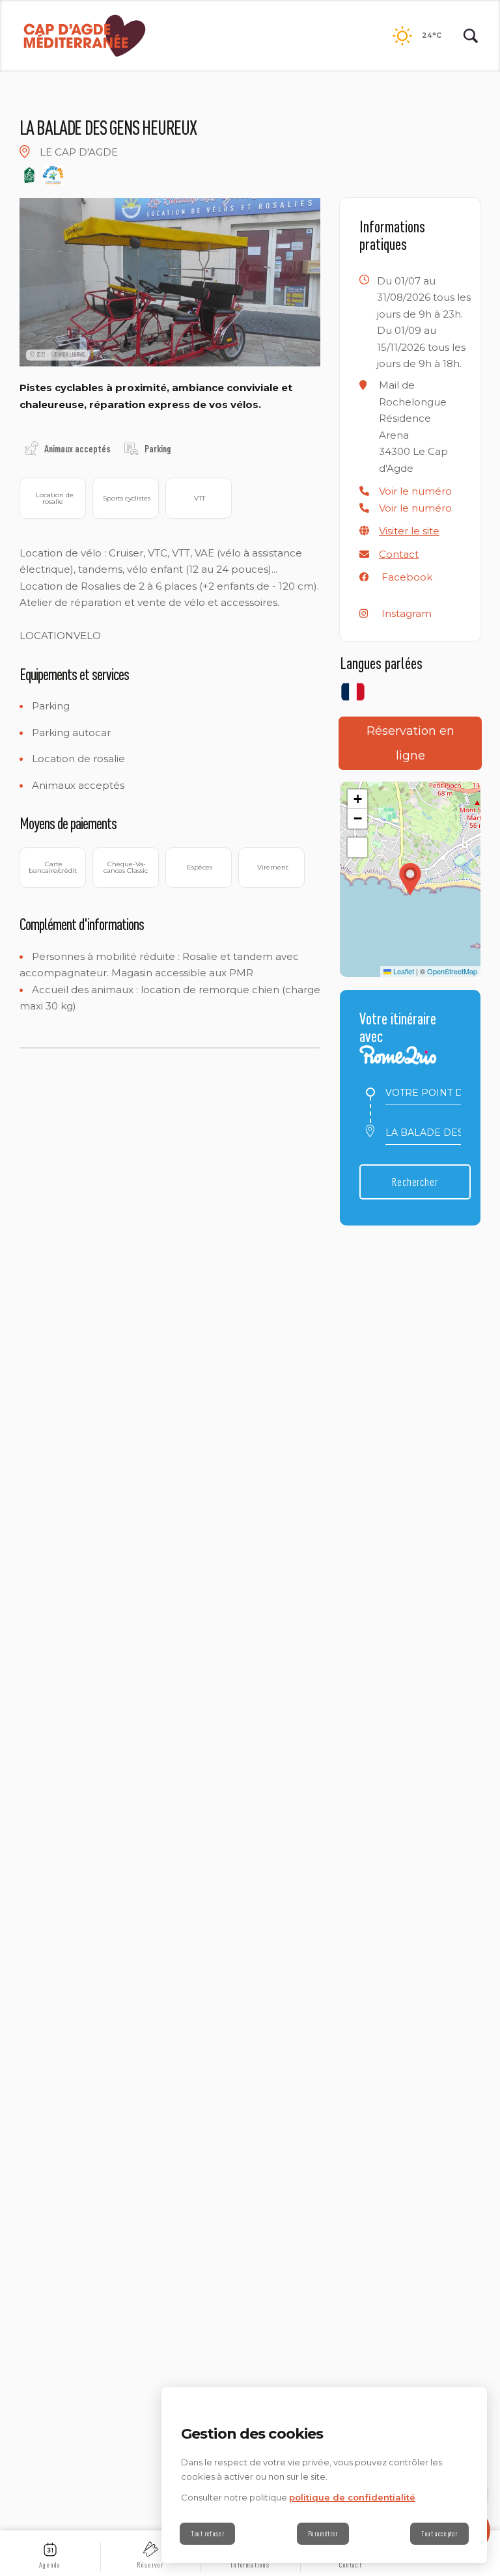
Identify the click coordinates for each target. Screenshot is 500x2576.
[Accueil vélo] (29, 175)
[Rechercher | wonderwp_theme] (471, 36)
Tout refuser (207, 2534)
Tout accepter (439, 2534)
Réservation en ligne (410, 743)
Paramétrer (323, 2534)
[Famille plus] (53, 175)
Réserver (150, 2565)
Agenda (50, 2565)
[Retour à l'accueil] (85, 36)
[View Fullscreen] (357, 847)
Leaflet (403, 971)
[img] (25, 152)
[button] (415, 491)
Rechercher (415, 1182)
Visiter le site (409, 531)
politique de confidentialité (352, 2497)
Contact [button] (399, 554)
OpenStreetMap (452, 971)
